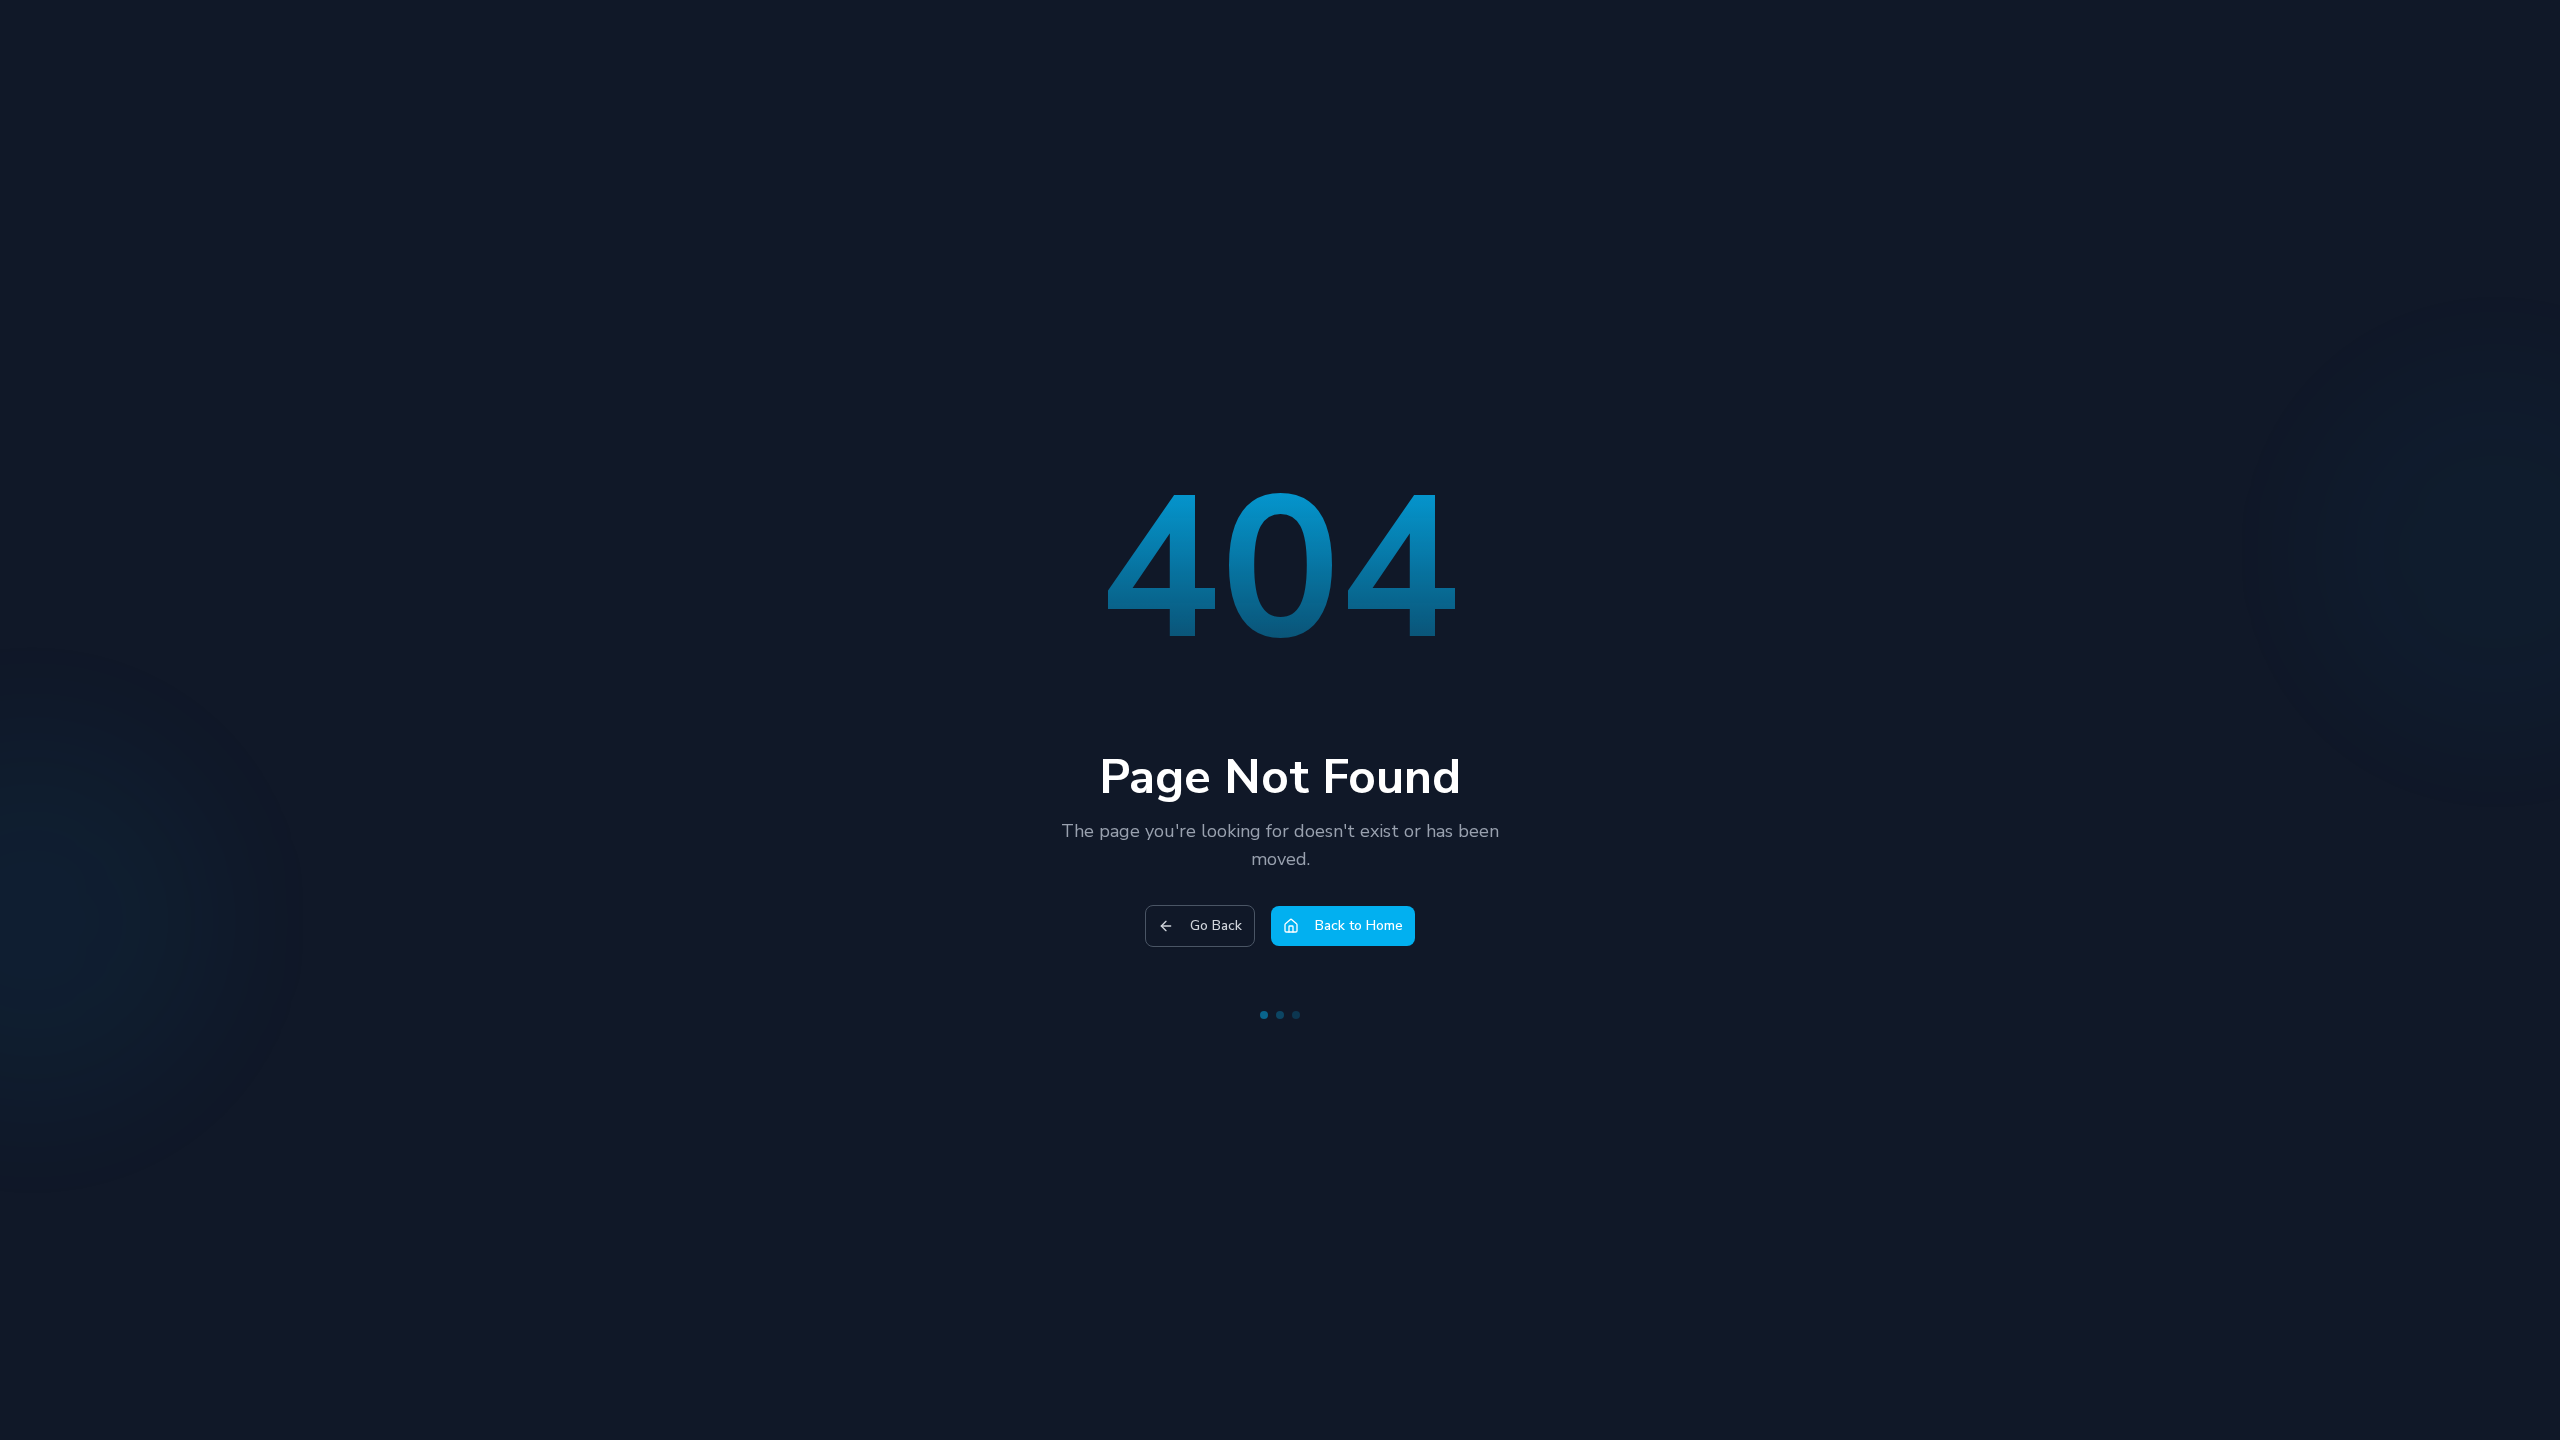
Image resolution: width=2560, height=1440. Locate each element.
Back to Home (1359, 925)
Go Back (1216, 925)
